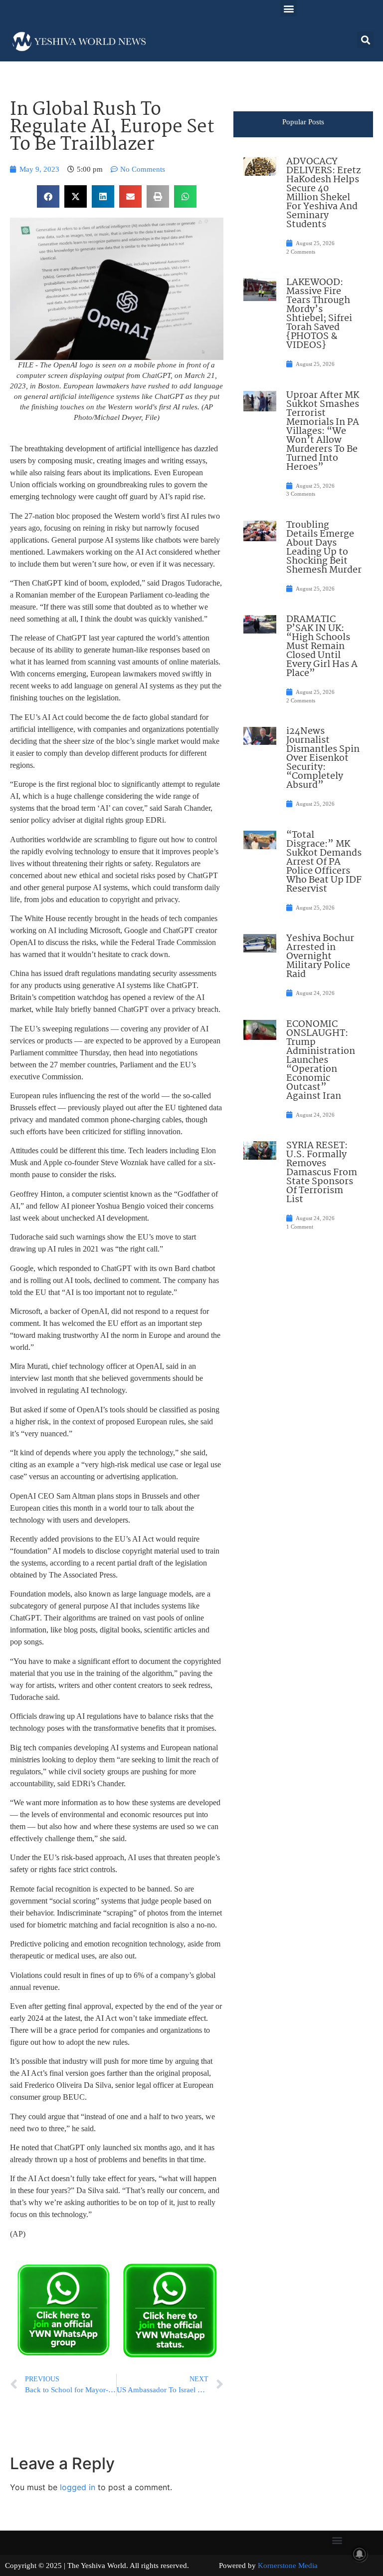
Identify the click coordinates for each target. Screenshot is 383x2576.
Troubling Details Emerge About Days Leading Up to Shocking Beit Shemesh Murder (324, 548)
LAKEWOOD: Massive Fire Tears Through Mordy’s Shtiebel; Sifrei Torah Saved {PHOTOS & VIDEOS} (319, 314)
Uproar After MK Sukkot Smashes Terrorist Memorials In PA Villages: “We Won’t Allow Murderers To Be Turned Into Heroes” (323, 431)
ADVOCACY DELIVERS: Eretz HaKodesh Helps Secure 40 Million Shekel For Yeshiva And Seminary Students (323, 193)
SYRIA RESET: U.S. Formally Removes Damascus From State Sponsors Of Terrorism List (322, 1173)
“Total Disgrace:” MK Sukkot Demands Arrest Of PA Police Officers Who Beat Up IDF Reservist (324, 862)
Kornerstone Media (288, 2566)
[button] (288, 8)
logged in (78, 2487)
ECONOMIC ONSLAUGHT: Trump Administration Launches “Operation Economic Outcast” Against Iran (321, 1060)
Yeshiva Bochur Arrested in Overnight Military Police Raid (320, 957)
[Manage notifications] (360, 2554)
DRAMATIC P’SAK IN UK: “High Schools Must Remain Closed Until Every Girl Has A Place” (322, 646)
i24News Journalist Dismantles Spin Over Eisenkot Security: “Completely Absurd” (323, 758)
